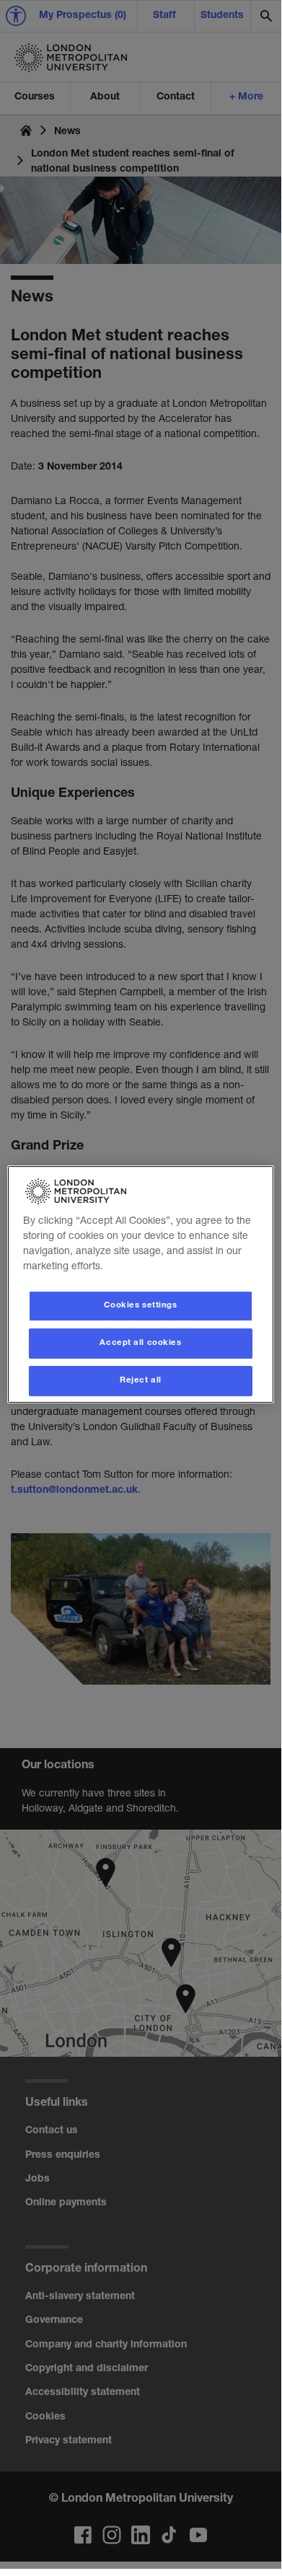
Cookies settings (140, 1306)
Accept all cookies (140, 1343)
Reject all (141, 1381)
